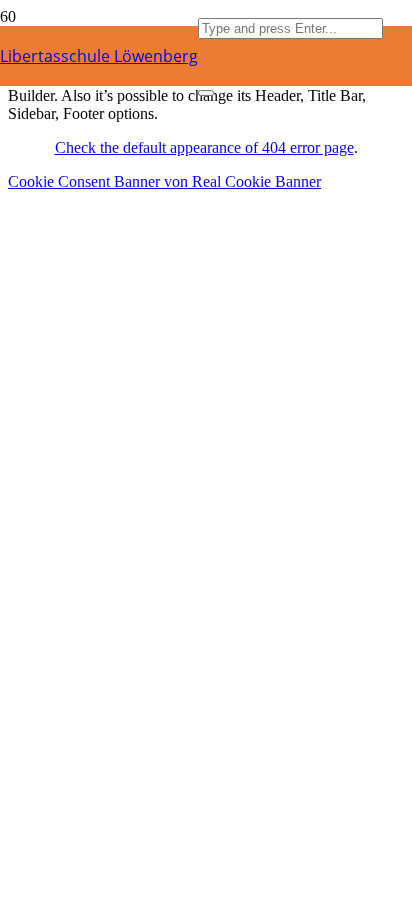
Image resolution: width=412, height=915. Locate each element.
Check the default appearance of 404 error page (204, 147)
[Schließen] (206, 93)
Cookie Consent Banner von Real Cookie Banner (164, 181)
